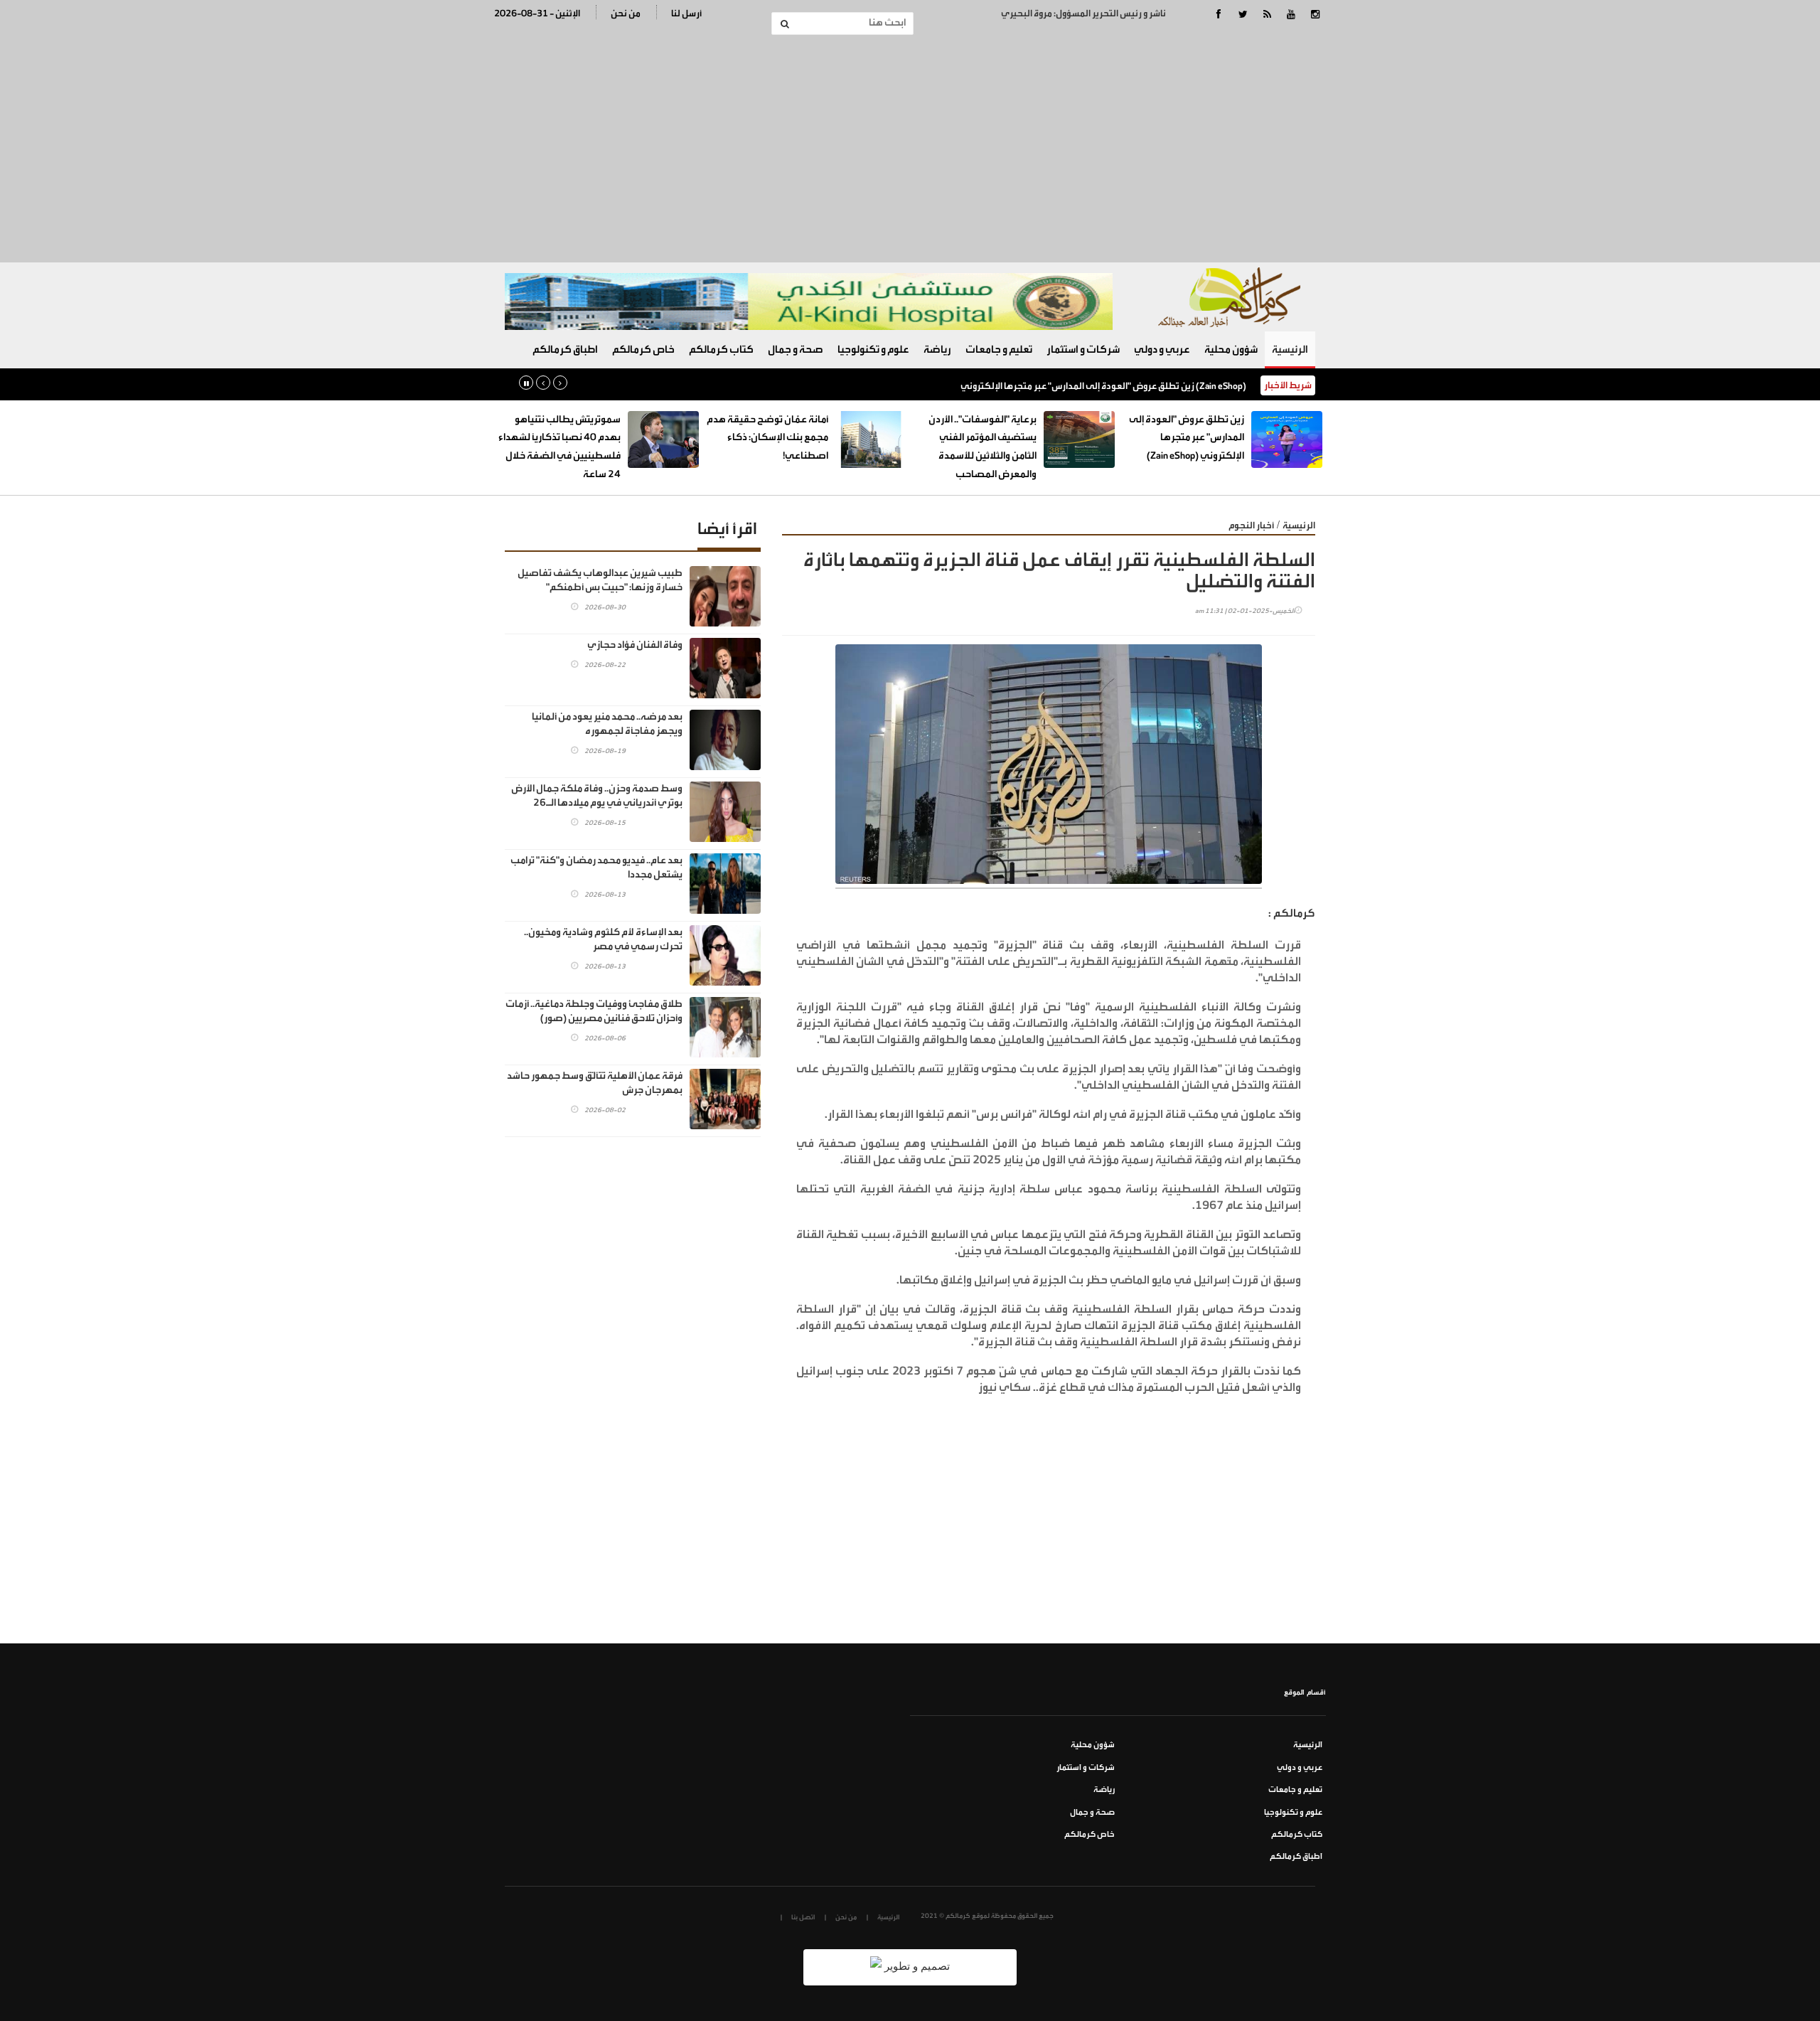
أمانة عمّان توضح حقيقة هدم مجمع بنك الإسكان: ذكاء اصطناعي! (767, 438)
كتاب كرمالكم (721, 350)
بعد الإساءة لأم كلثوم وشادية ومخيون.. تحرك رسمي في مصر (603, 939)
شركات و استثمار (1083, 350)
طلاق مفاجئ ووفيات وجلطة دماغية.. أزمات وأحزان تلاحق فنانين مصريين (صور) (594, 1011)
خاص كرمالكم (643, 350)
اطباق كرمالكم (565, 350)
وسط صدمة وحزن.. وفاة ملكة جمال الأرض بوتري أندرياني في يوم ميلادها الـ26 (597, 796)
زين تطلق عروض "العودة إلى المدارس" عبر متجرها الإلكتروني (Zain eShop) (1103, 386)
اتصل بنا (803, 1917)
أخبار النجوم (1251, 525)
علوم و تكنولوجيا (873, 350)
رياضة (937, 350)
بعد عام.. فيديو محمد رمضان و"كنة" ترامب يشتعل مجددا (596, 868)
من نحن (626, 13)
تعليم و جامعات (999, 350)
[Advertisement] (910, 149)
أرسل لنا (686, 13)
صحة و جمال (796, 350)
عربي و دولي (1162, 350)
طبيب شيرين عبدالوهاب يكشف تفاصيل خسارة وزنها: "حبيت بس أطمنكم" (600, 580)
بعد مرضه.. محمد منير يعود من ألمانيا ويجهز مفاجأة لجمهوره (607, 724)
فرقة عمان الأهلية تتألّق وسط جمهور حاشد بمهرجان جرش (595, 1083)
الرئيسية (1290, 350)
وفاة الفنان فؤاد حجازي (635, 645)
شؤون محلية (1231, 350)
